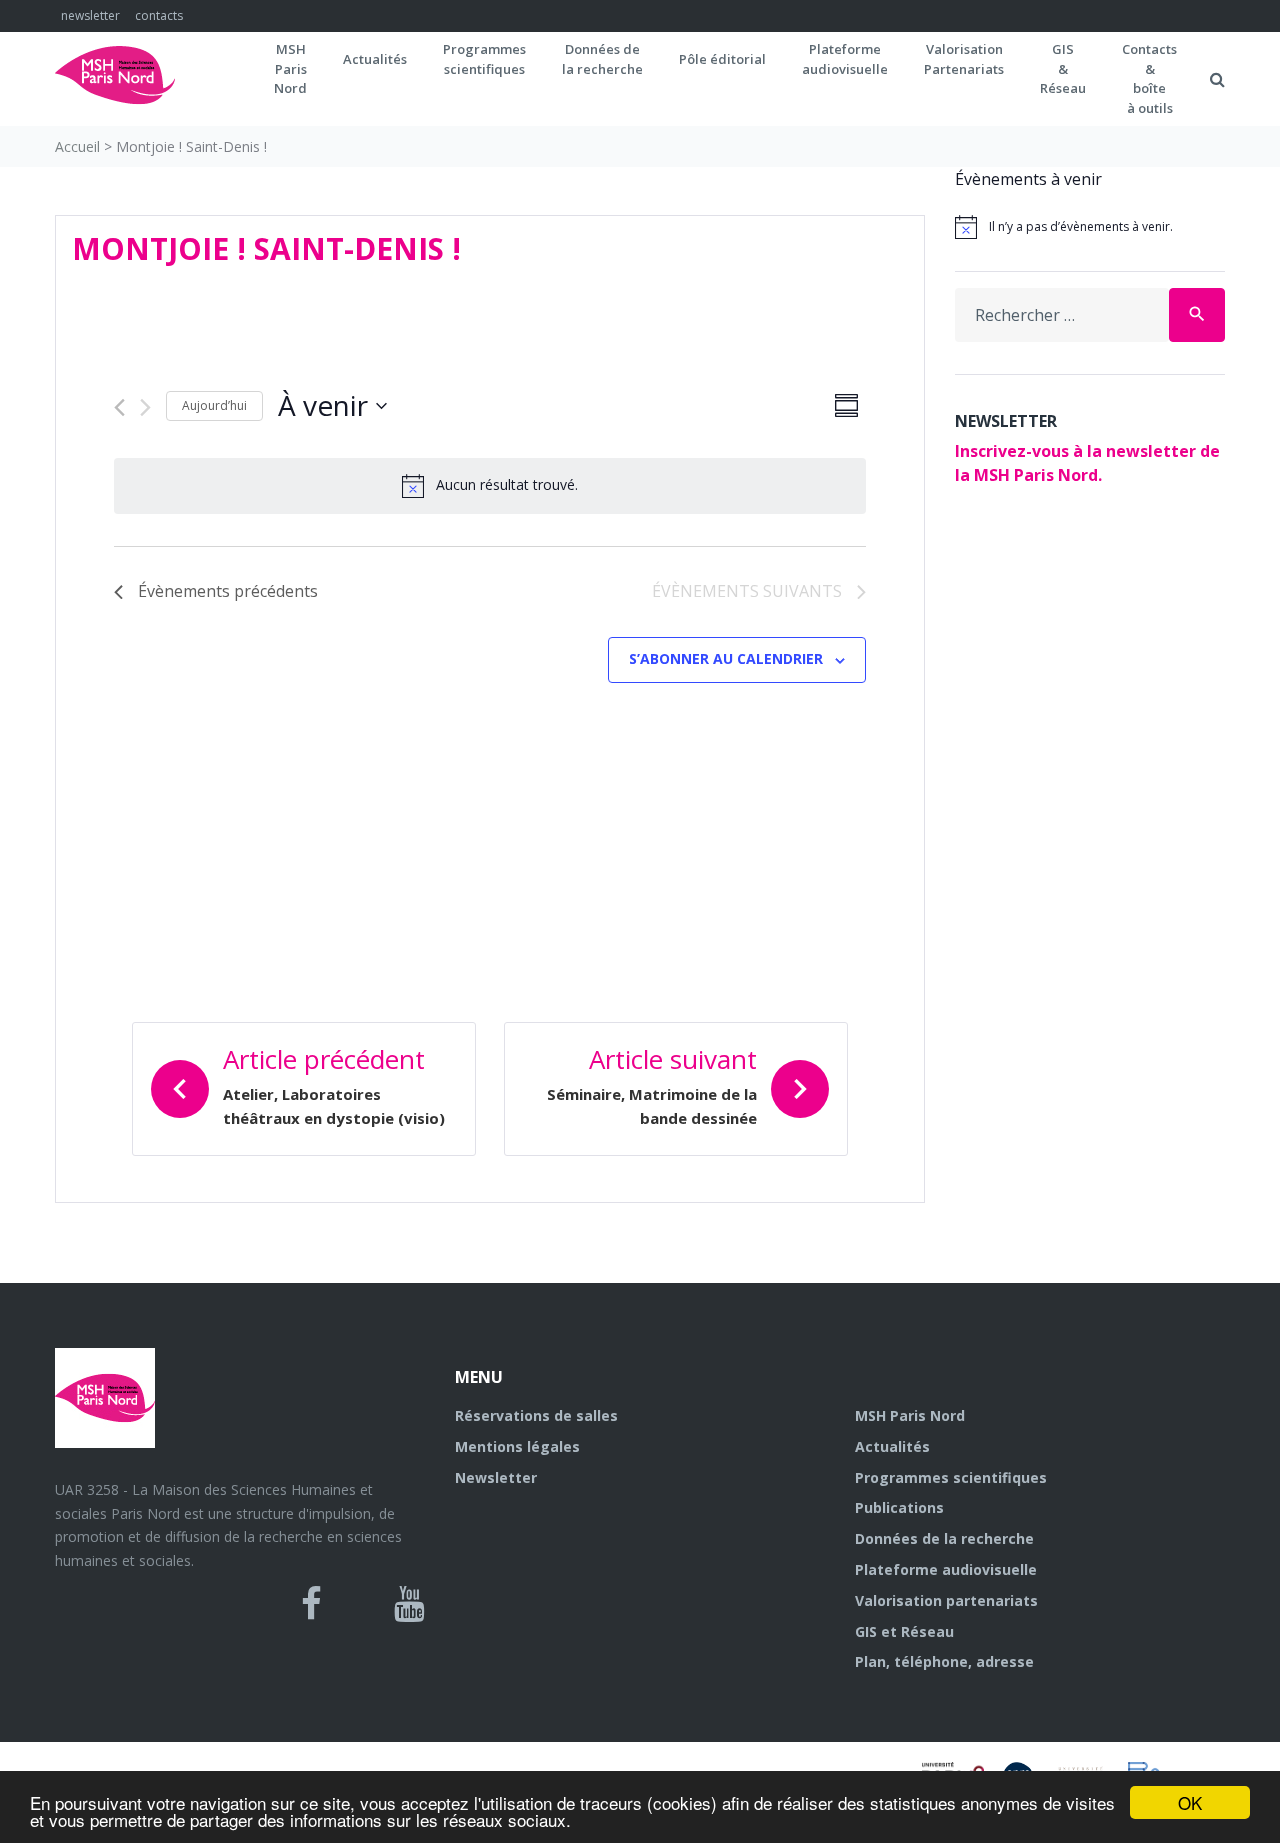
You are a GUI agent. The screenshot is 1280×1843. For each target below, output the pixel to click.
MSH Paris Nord (910, 1415)
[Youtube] (409, 1604)
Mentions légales (517, 1446)
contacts (159, 15)
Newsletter (496, 1477)
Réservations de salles (536, 1415)
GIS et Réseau (904, 1631)
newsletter (90, 15)
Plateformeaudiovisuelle (845, 59)
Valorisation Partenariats (964, 59)
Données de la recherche (944, 1538)
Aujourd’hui (214, 405)
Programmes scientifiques (484, 59)
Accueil (77, 146)
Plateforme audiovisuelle (946, 1569)
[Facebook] (311, 1604)
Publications (899, 1507)
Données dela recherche (602, 59)
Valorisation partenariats (946, 1600)
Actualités (375, 59)
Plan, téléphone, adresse (944, 1661)
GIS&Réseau (1063, 68)
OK (1190, 1802)
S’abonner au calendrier (726, 658)
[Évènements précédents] (119, 407)
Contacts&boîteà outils (1149, 78)
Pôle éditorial (722, 59)
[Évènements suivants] (145, 407)
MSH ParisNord (290, 68)
